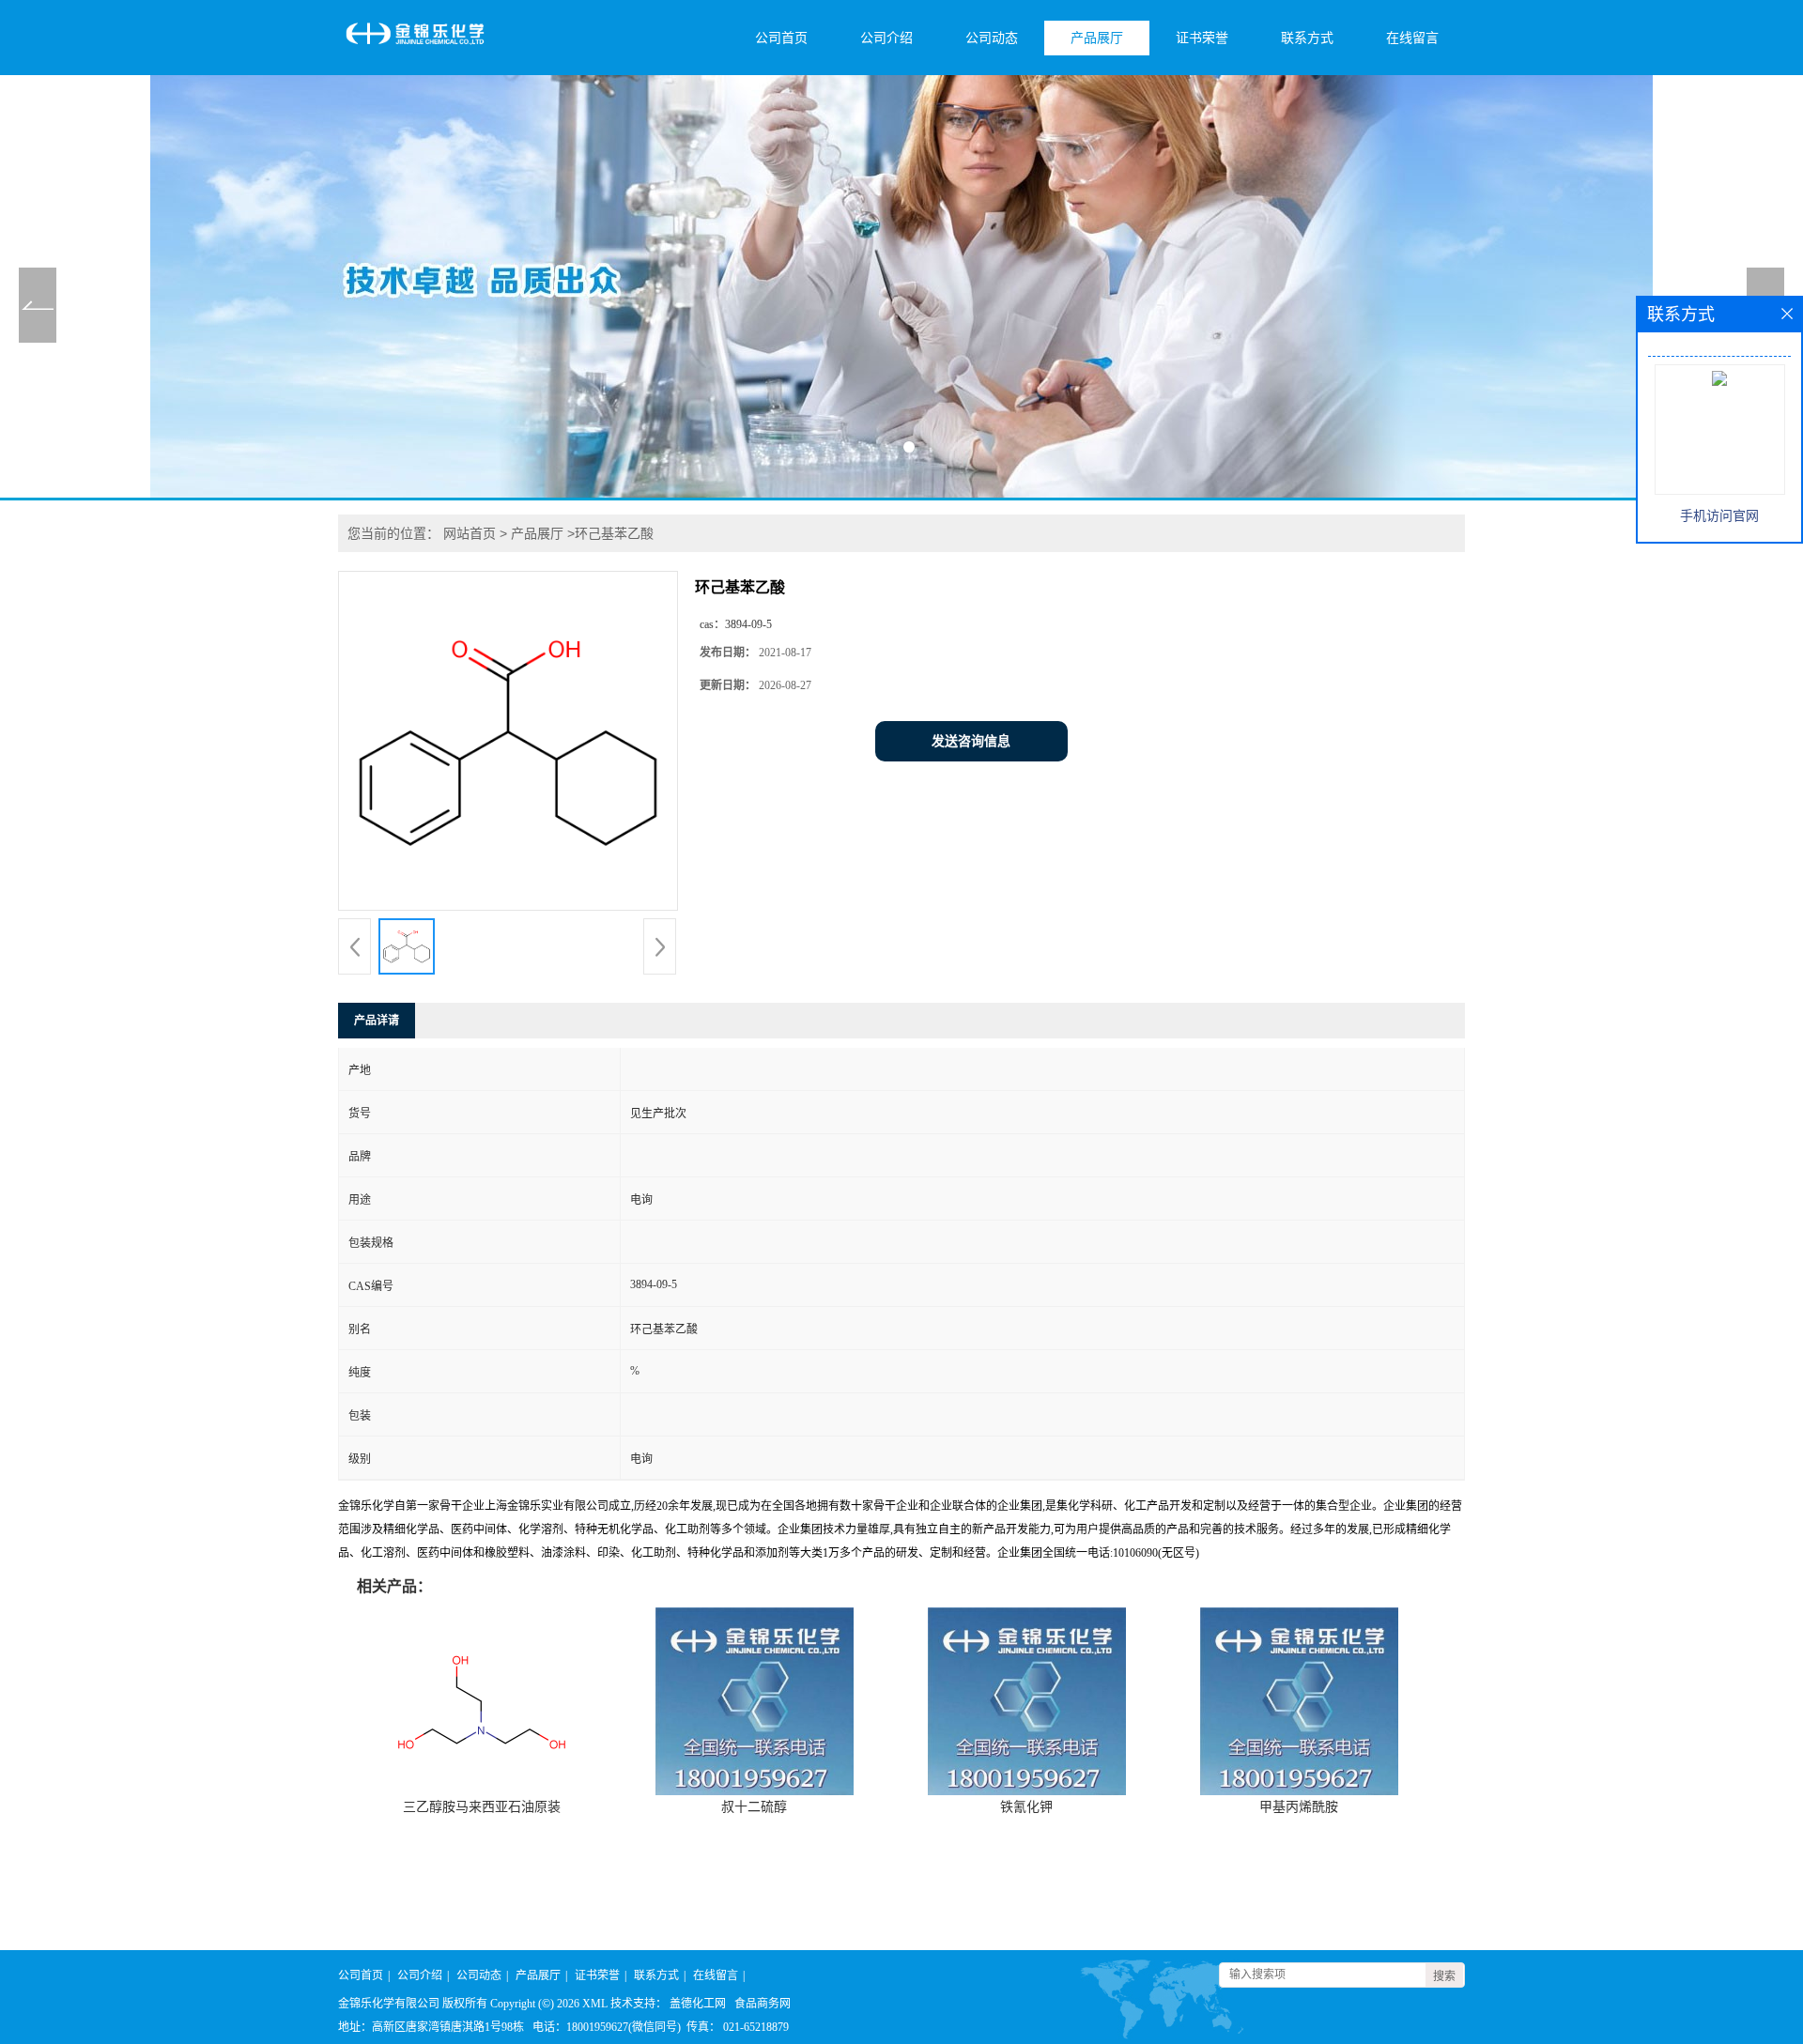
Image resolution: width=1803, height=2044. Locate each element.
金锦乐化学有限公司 (389, 2004)
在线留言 (1412, 38)
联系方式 (1307, 38)
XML (595, 2004)
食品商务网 (763, 2004)
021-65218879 (756, 2027)
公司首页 (781, 38)
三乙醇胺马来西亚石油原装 (482, 1807)
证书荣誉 (1202, 38)
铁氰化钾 (1026, 1807)
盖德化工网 (698, 2004)
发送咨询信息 (971, 741)
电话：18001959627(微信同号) (607, 2027)
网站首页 (470, 533)
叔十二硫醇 (754, 1807)
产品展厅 (1097, 38)
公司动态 (992, 38)
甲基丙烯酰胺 (1299, 1807)
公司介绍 (886, 38)
